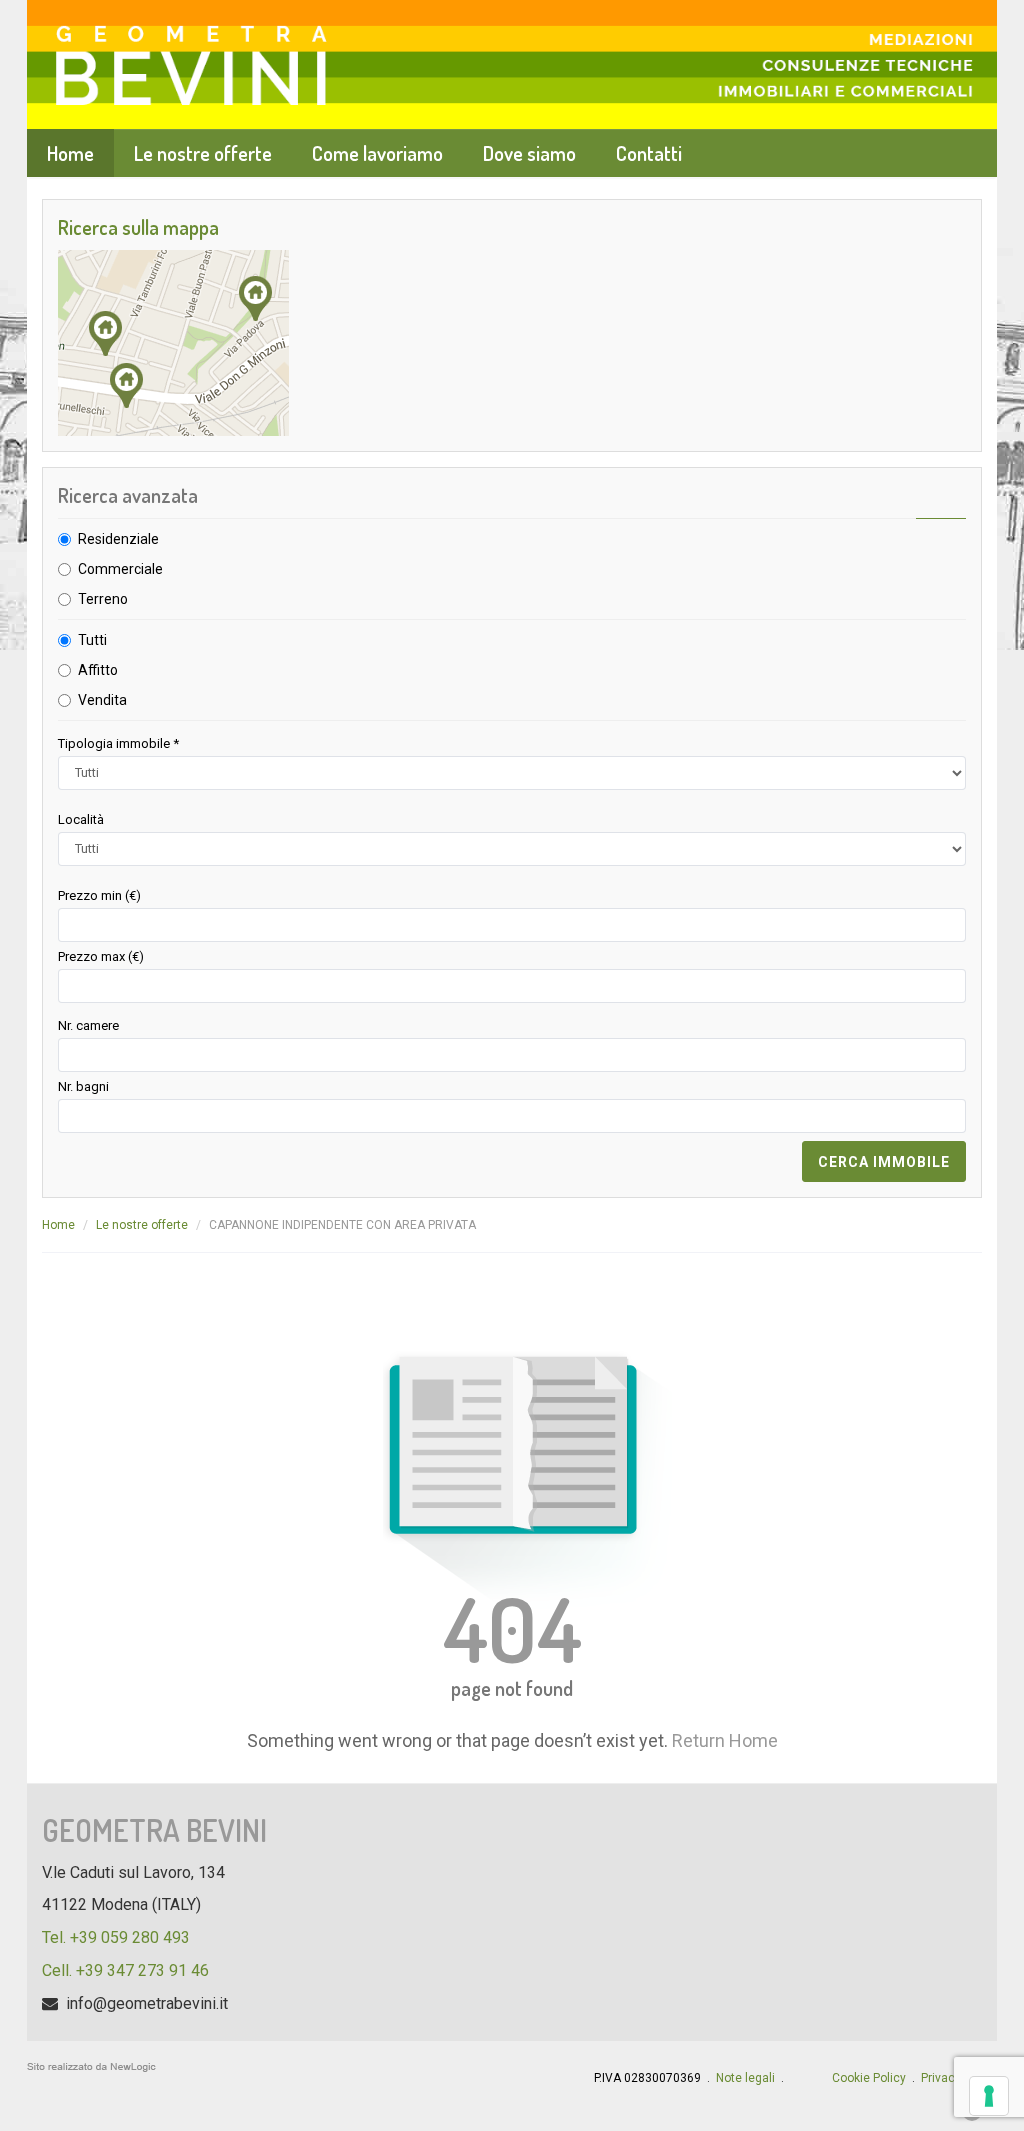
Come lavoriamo (377, 153)
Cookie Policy (869, 2078)
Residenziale (118, 539)
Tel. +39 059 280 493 (116, 1937)
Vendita (102, 700)
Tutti (92, 640)
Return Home (725, 1740)
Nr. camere (88, 1025)
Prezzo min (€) (99, 895)
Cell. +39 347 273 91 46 (125, 1970)
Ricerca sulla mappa (138, 227)
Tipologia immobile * (118, 743)
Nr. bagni (83, 1086)
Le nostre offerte (203, 153)
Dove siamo (529, 153)
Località (81, 819)
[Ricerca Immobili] (512, 343)
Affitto (98, 670)
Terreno (103, 599)
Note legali (745, 2078)
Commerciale (120, 569)
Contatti (649, 153)
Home (70, 153)
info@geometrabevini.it (147, 2003)
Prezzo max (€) (101, 956)
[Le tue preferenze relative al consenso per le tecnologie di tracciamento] (989, 2096)
